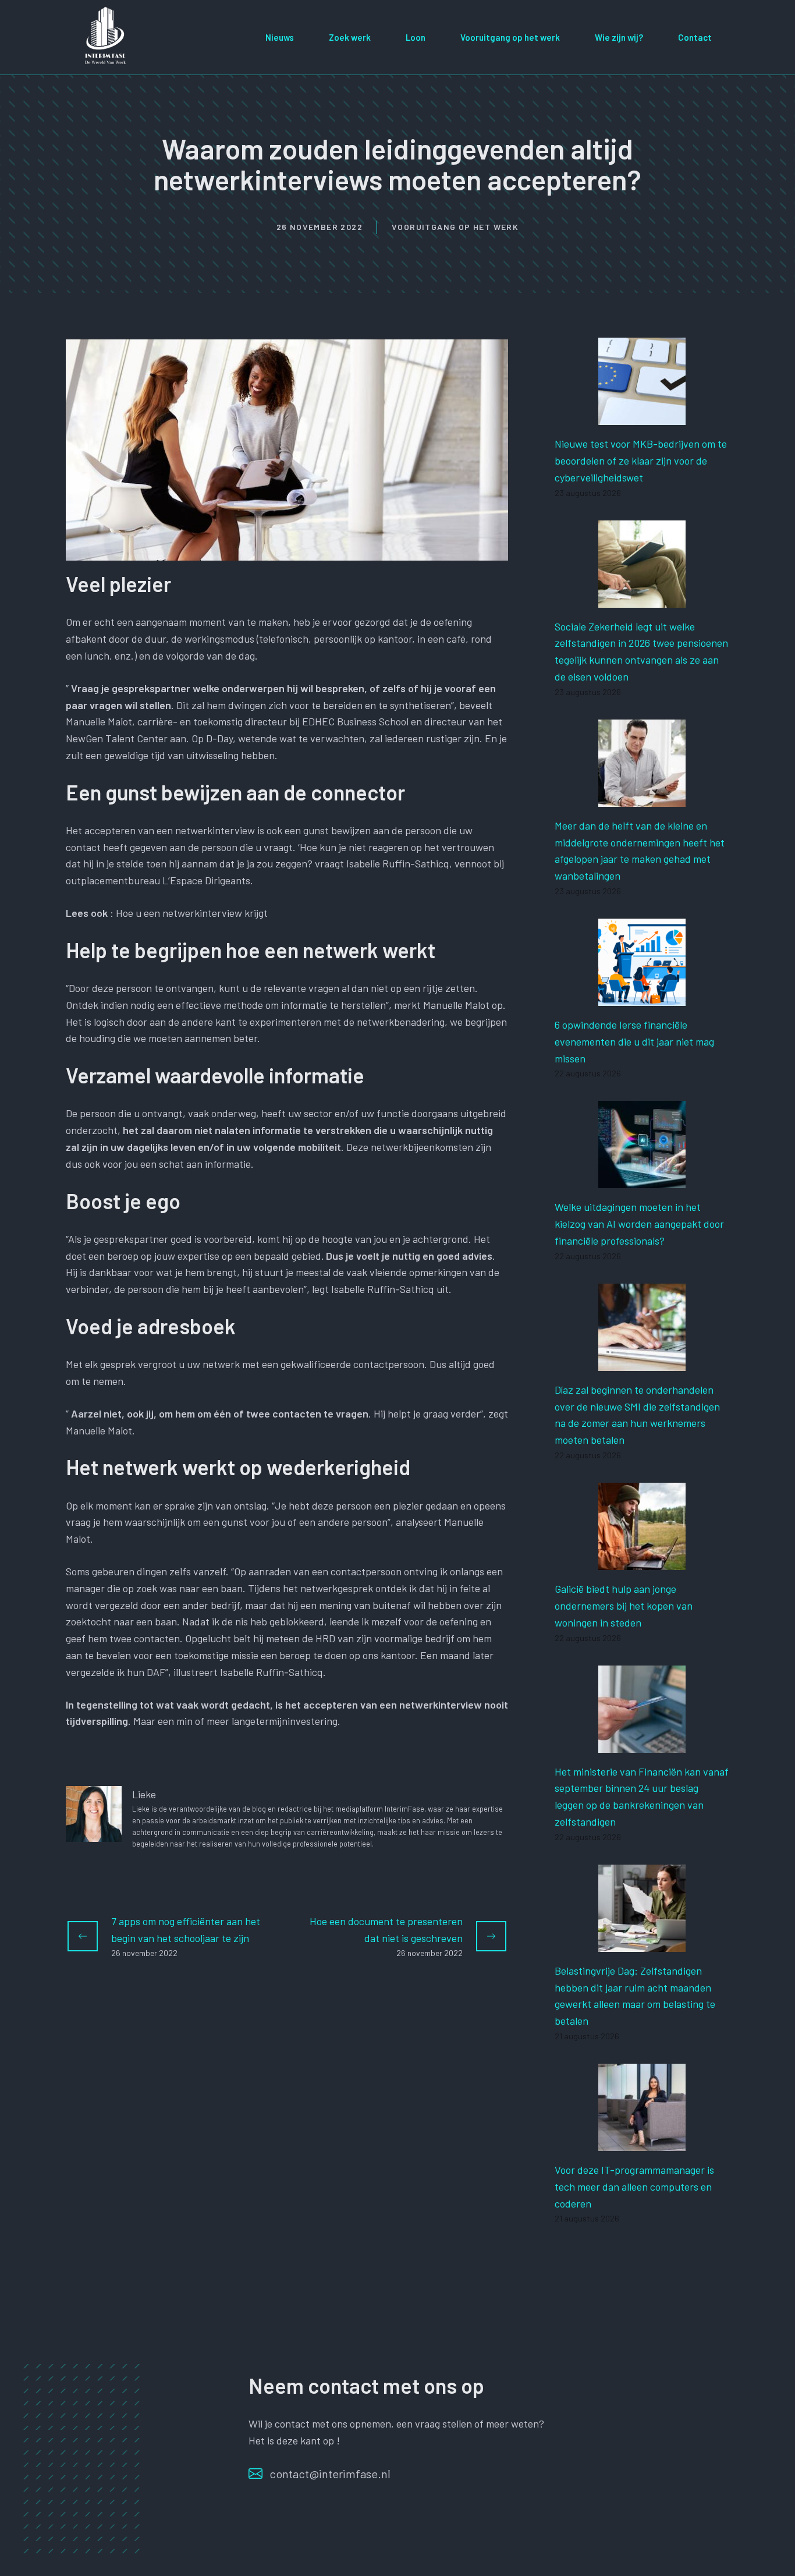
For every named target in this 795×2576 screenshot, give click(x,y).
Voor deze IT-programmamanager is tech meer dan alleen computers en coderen (634, 2187)
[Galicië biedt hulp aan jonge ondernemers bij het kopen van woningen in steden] (642, 1561)
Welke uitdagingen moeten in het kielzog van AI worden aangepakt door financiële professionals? (639, 1224)
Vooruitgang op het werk (510, 37)
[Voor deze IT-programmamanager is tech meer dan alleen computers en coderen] (642, 2142)
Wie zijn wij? (619, 37)
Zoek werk (350, 37)
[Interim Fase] (107, 36)
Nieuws (280, 37)
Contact (695, 37)
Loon (416, 37)
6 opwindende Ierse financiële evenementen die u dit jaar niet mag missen (634, 1041)
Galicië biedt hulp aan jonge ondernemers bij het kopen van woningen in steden (624, 1606)
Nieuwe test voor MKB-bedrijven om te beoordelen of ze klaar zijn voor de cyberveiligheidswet (641, 460)
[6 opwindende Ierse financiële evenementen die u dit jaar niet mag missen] (642, 997)
